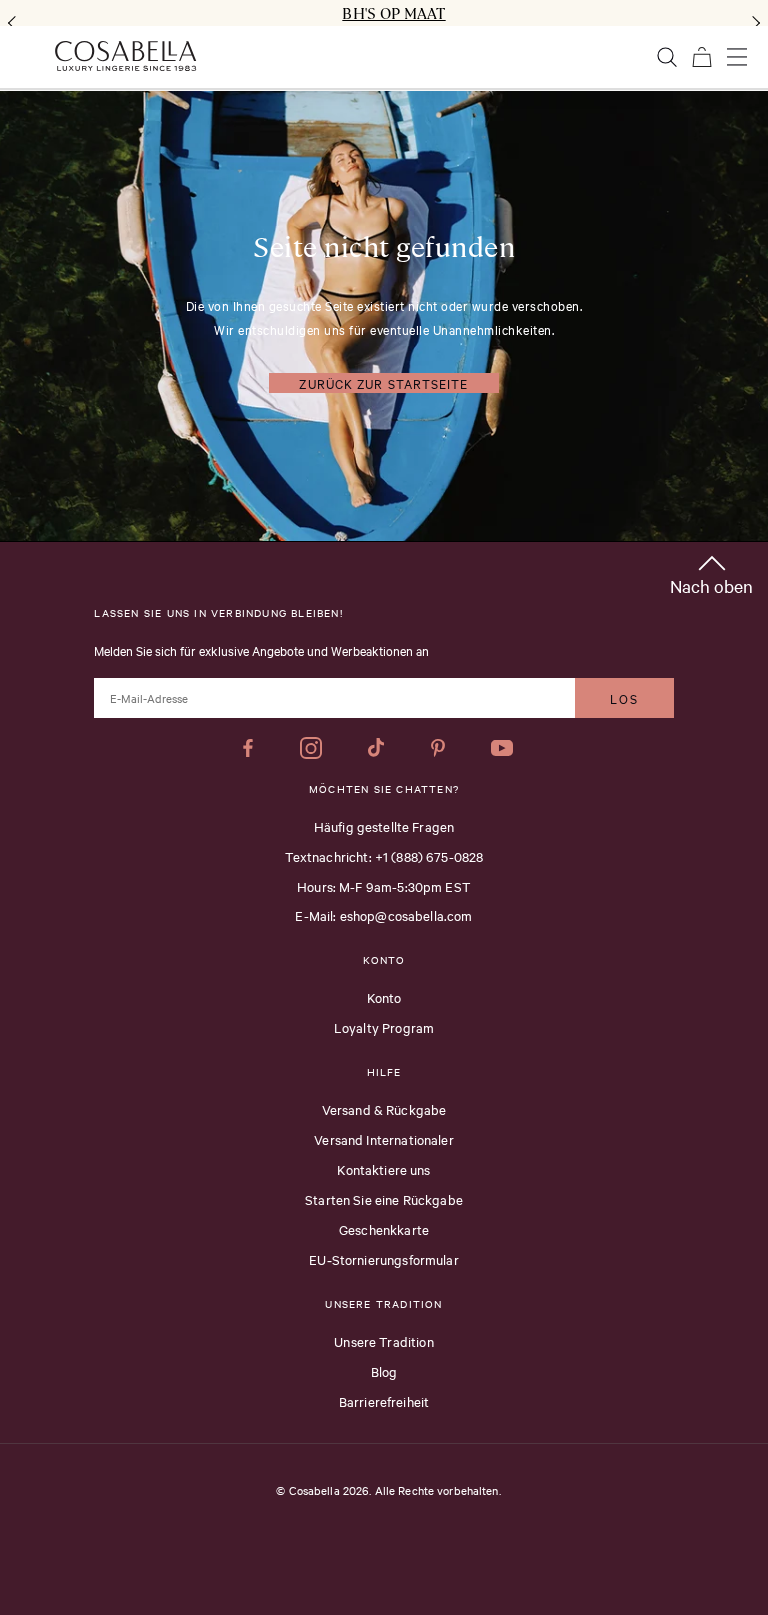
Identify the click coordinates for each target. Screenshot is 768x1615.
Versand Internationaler (383, 1139)
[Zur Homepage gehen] (125, 56)
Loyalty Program (384, 1027)
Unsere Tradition (383, 1341)
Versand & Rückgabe (384, 1109)
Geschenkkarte (384, 1229)
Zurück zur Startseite (383, 383)
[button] (711, 571)
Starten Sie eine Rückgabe (384, 1199)
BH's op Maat (393, 13)
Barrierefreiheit (384, 1401)
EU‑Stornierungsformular (383, 1259)
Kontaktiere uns (383, 1169)
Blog (384, 1371)
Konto (384, 997)
